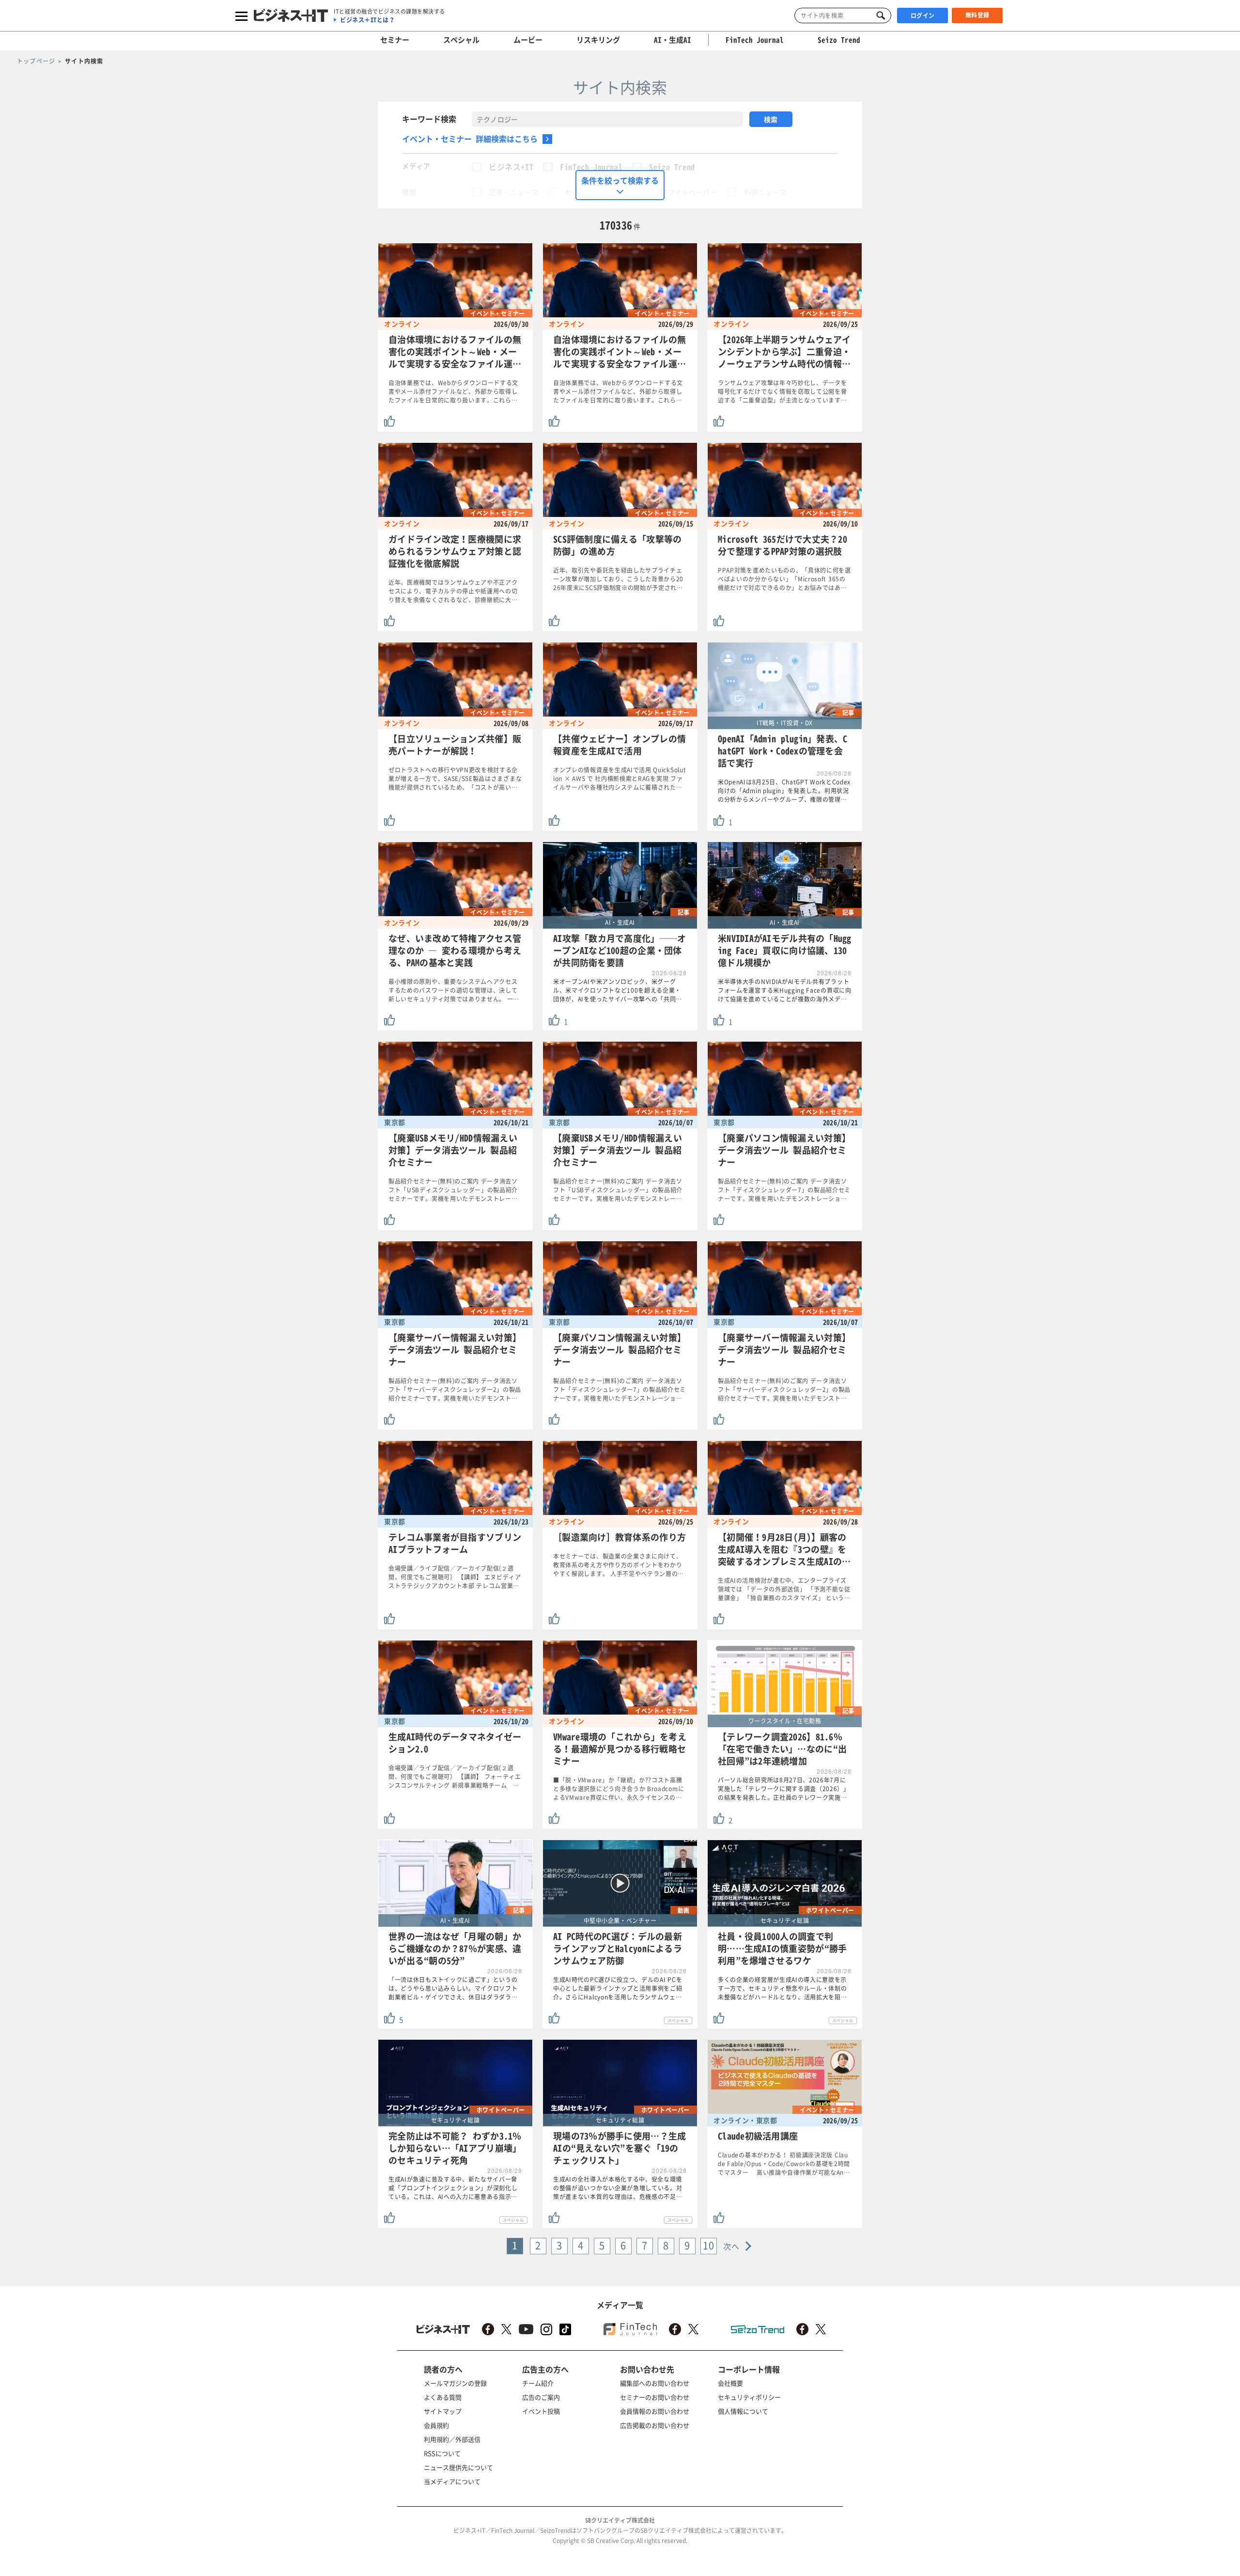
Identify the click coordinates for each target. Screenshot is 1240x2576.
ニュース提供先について (458, 2467)
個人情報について (743, 2411)
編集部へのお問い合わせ (655, 2383)
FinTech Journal (591, 167)
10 (709, 2245)
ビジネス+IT (511, 167)
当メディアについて (452, 2481)
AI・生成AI (673, 40)
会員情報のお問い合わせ (655, 2411)
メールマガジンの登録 (455, 2383)
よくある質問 (443, 2397)
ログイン (923, 16)
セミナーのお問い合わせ (655, 2397)
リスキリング (598, 40)
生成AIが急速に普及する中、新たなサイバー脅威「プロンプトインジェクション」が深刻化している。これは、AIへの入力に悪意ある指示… (453, 2188)
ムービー (528, 40)
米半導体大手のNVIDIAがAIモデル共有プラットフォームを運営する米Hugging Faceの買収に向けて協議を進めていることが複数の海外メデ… (785, 990)
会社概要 (730, 2383)
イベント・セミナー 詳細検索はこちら (470, 139)
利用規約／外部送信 (452, 2439)
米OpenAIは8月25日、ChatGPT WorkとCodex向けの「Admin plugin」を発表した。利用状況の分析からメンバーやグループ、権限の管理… (784, 791)
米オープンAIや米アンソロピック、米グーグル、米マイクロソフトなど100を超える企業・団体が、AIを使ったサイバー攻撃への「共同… (618, 990)
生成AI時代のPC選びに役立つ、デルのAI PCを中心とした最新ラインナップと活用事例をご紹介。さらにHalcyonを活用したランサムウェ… (618, 1988)
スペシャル (461, 40)
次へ (732, 2246)
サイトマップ (443, 2411)
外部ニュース (765, 192)
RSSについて (442, 2453)
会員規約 (436, 2425)
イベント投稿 (541, 2411)
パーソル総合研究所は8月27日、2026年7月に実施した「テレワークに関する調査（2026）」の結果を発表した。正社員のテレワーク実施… (784, 1789)
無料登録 (977, 15)
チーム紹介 (538, 2383)
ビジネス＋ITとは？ (367, 20)
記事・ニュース (513, 192)
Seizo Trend (672, 167)
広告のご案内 (541, 2397)
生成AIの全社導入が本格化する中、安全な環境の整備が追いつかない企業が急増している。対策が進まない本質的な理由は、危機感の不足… (618, 2188)
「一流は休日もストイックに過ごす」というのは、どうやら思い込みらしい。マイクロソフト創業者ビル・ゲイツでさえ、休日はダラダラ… (453, 1988)
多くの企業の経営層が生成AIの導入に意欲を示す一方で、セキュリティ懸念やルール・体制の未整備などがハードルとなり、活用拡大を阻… (783, 1988)
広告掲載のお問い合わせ (655, 2425)
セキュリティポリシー (749, 2397)
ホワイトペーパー (689, 192)
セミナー (395, 40)
